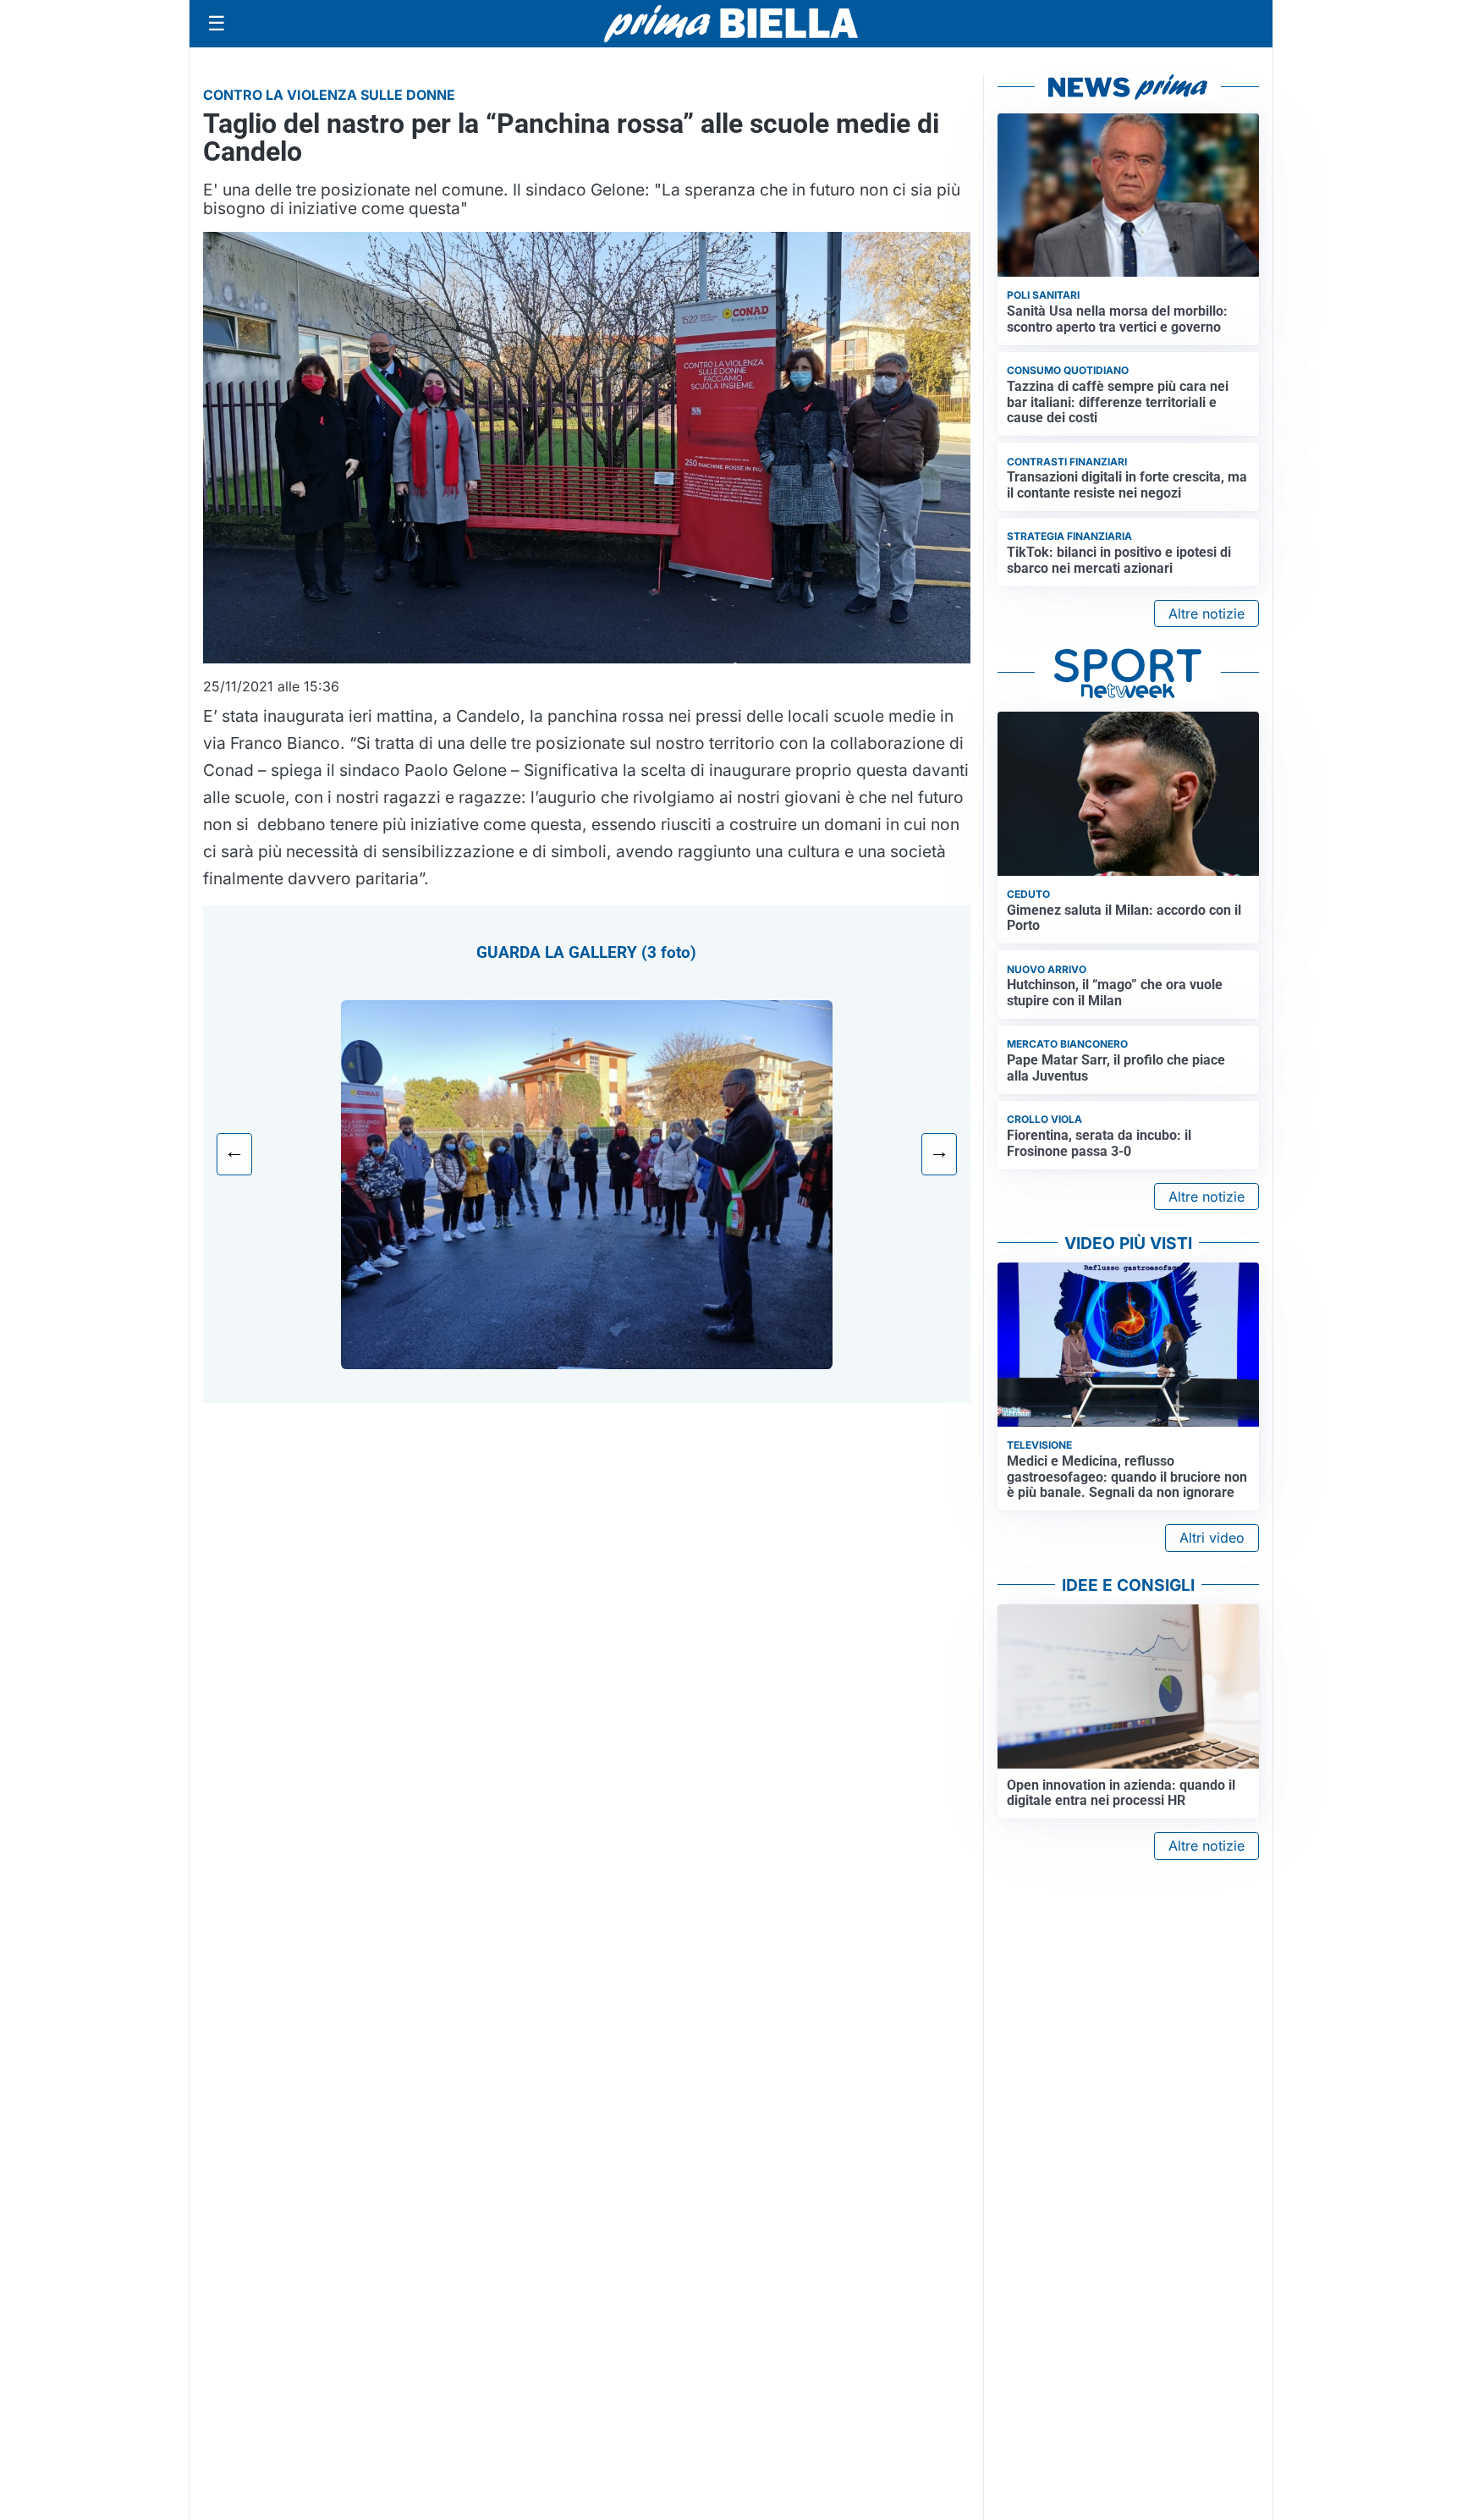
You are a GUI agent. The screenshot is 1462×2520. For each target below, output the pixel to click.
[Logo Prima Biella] (731, 23)
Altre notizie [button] (1206, 613)
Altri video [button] (1212, 1538)
